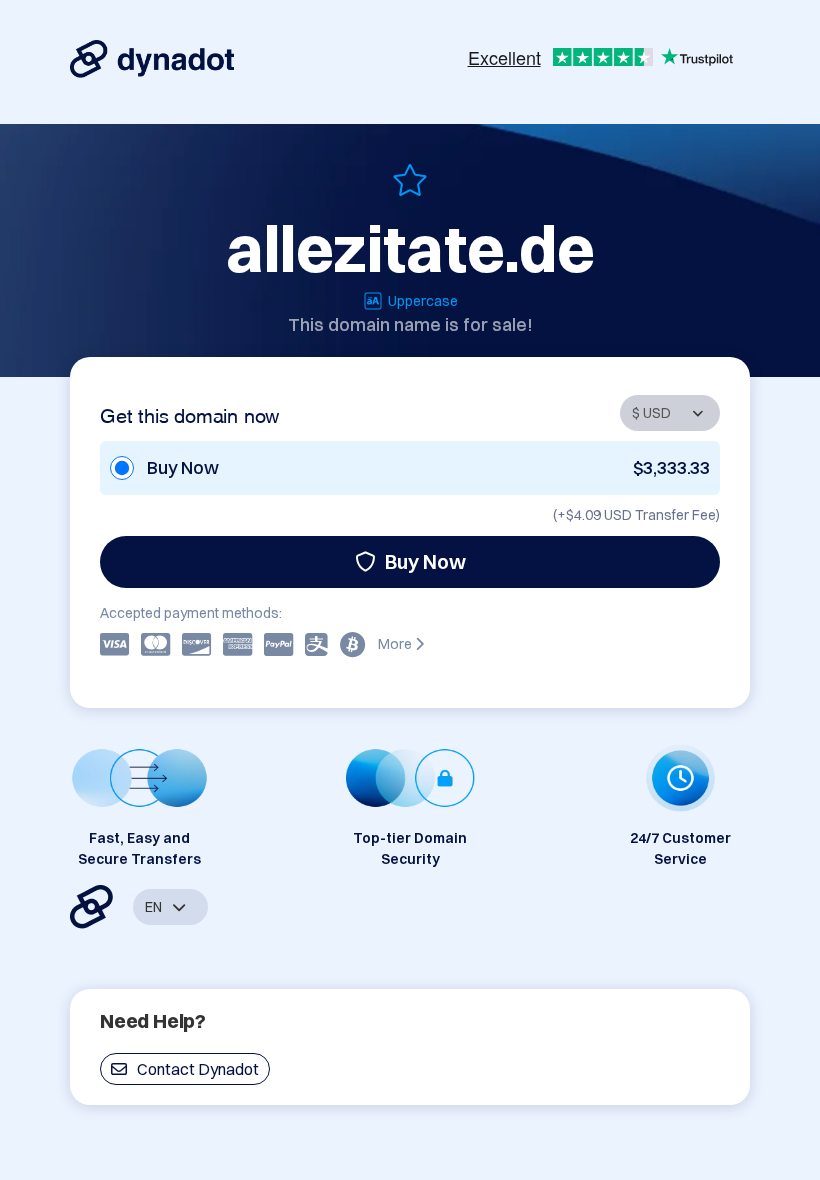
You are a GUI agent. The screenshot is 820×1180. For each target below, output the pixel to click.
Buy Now (425, 561)
